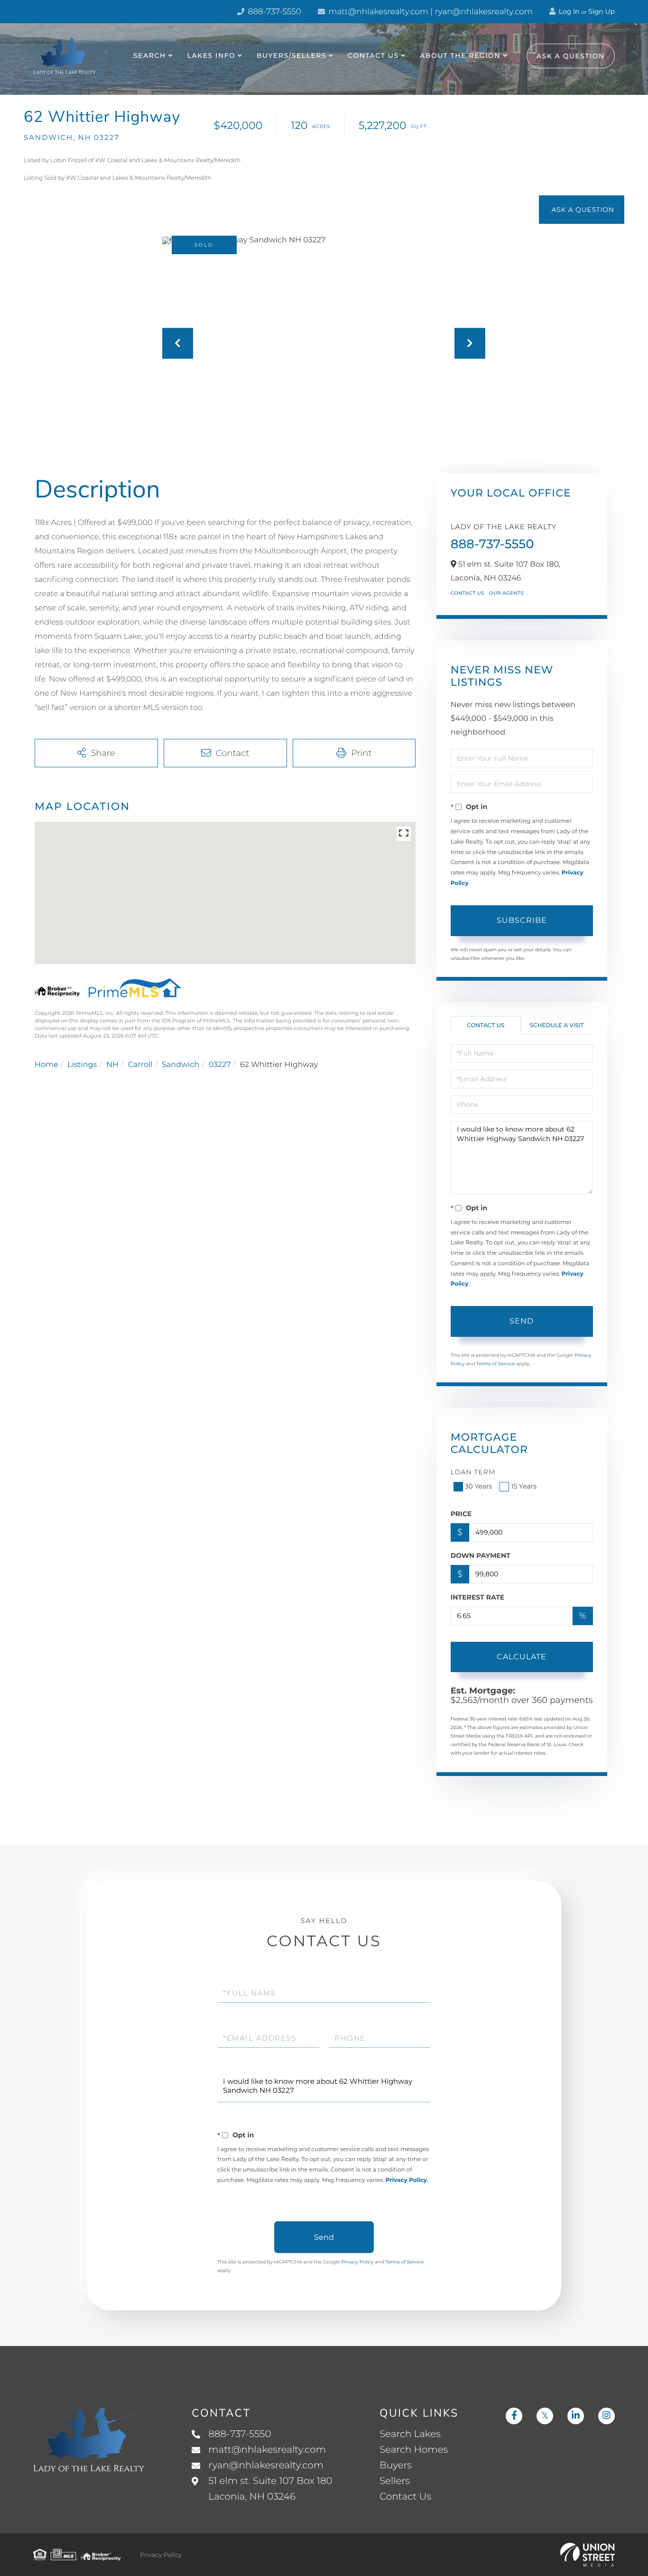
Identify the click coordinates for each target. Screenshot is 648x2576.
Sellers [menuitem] (395, 2481)
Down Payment (481, 1555)
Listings (82, 1065)
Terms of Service (496, 1364)
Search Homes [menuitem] (414, 2450)
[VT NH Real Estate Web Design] (588, 2555)
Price (461, 1514)
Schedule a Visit (557, 1026)
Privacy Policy (406, 2180)
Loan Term (473, 1472)
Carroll (140, 1065)
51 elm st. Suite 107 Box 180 (270, 2489)
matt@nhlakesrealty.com (267, 2450)
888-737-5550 (273, 12)
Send (522, 1321)
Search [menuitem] (150, 55)
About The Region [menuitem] (460, 55)
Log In (568, 11)
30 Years (479, 1486)
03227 (220, 1065)
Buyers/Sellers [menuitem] (292, 55)
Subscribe (522, 920)
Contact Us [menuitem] (373, 55)
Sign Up (602, 11)
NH (112, 1065)
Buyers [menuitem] (396, 2466)
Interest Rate (478, 1597)
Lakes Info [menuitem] (212, 55)
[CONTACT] (582, 210)
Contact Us (467, 593)
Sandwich (181, 1065)
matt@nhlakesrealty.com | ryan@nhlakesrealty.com (430, 12)
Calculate (522, 1657)
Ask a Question (571, 56)
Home (46, 1065)
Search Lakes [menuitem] (410, 2434)
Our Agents (506, 593)
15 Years (524, 1486)
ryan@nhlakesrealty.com (266, 2466)
